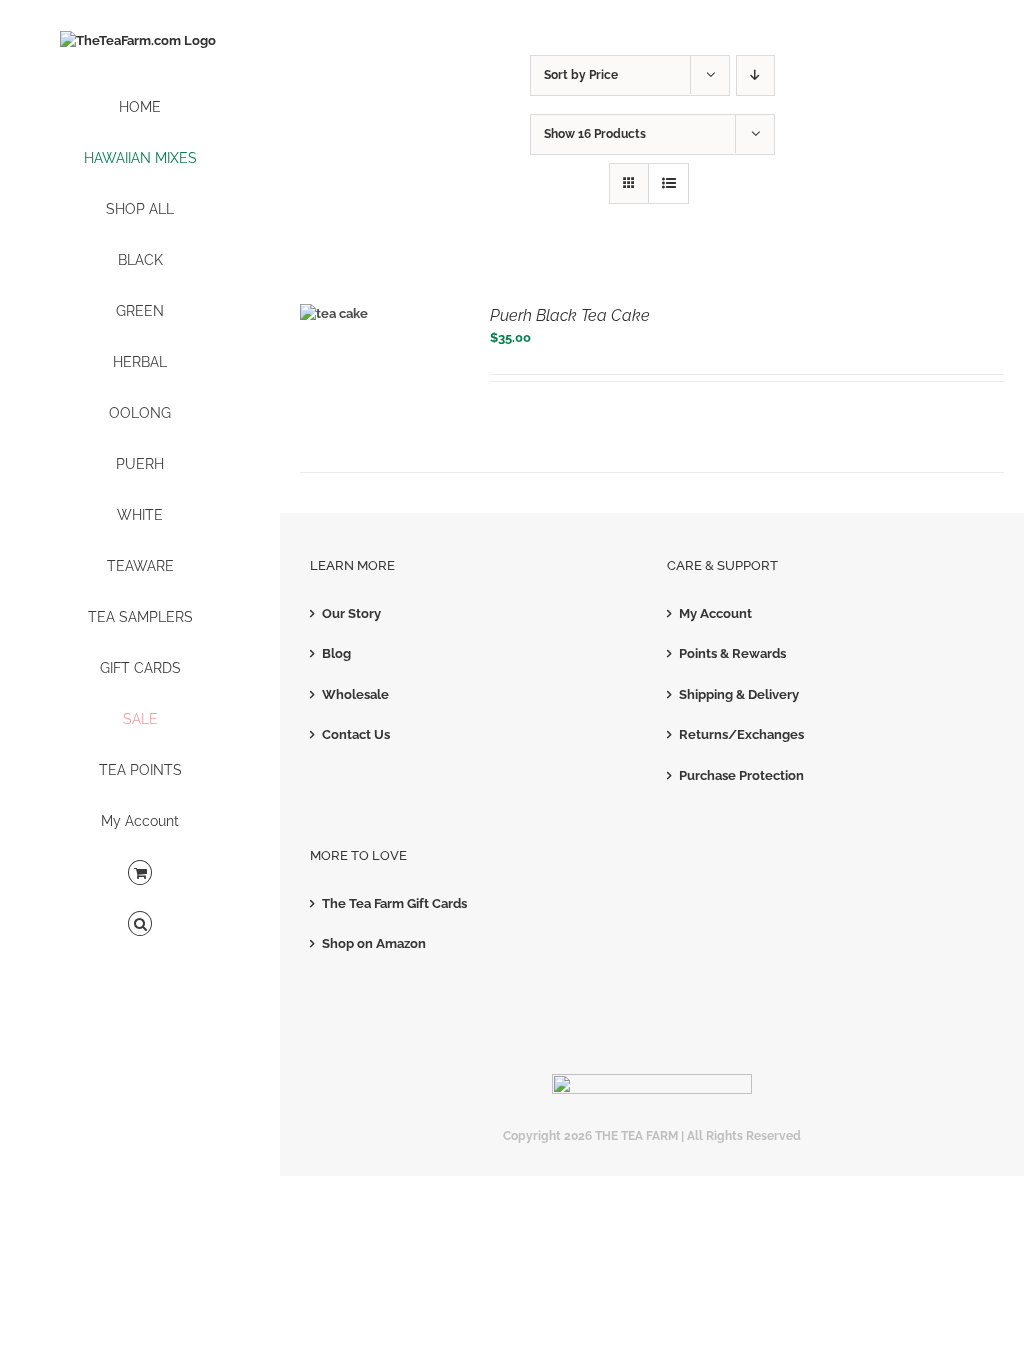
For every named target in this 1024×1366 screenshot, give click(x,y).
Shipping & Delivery (739, 694)
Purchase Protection (741, 775)
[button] (140, 924)
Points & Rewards (732, 653)
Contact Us (356, 734)
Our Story (351, 613)
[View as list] (668, 183)
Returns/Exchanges (741, 734)
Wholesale (355, 694)
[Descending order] (755, 75)
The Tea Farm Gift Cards (394, 903)
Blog (336, 653)
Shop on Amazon (374, 943)
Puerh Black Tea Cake (570, 315)
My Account (715, 613)
